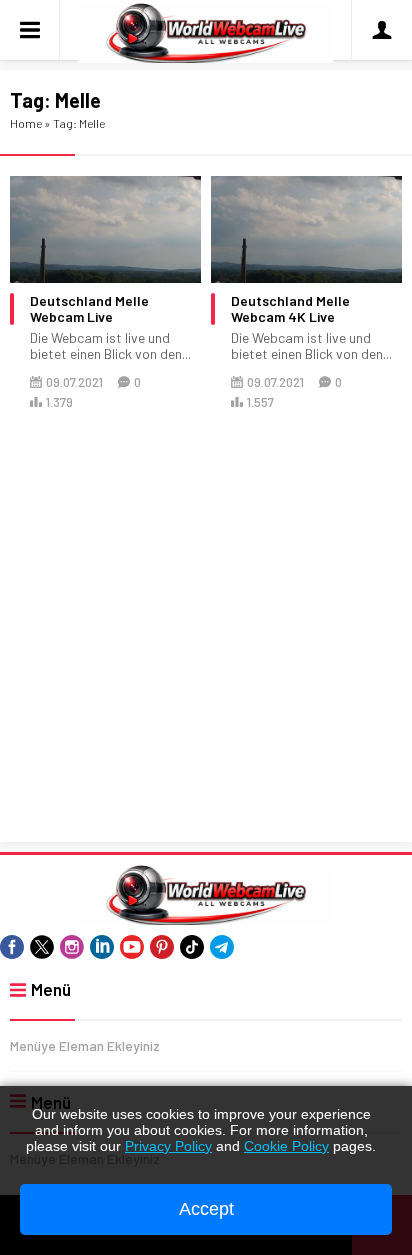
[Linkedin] (102, 947)
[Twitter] (42, 947)
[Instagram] (72, 947)
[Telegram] (222, 947)
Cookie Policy (286, 1146)
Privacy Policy (168, 1146)
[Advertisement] (206, 628)
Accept (206, 1209)
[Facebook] (12, 947)
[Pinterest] (162, 947)
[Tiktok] (192, 947)
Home (26, 123)
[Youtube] (132, 947)
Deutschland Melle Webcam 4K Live (290, 309)
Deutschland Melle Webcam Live (89, 309)
